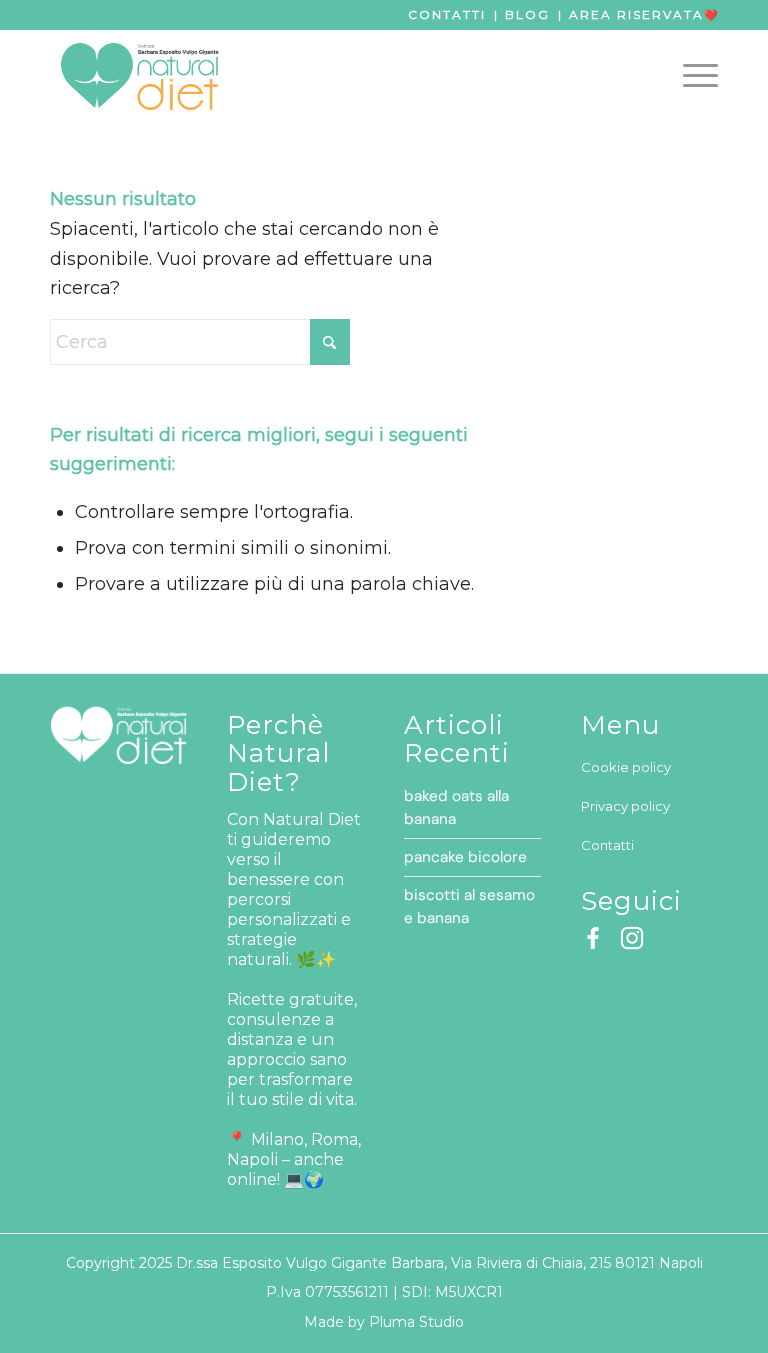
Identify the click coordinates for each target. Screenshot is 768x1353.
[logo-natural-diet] (140, 75)
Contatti (447, 14)
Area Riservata (636, 14)
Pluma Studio (416, 1322)
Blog (527, 14)
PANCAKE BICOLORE (465, 857)
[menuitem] (690, 75)
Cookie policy (626, 767)
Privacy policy (625, 806)
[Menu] (690, 75)
